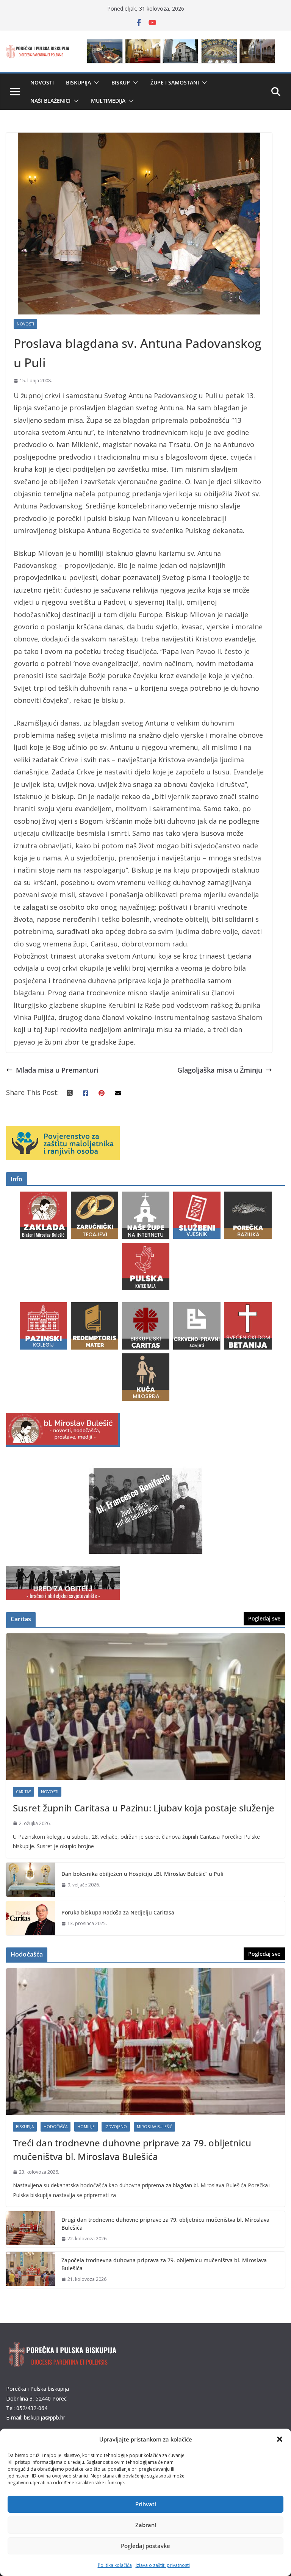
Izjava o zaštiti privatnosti (163, 2565)
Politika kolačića (115, 2565)
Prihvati (146, 2504)
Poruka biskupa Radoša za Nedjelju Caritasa (118, 1912)
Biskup (121, 82)
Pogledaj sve (264, 1618)
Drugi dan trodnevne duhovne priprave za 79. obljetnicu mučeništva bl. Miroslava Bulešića (165, 2224)
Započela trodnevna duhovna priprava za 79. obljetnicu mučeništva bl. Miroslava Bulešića (164, 2264)
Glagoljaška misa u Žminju (220, 1070)
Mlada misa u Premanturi (57, 1070)
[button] (280, 2439)
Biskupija (78, 82)
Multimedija (108, 101)
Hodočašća (56, 2127)
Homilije (86, 2127)
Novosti (42, 82)
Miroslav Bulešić (154, 2127)
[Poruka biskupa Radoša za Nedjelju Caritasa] (31, 1918)
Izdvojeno (116, 2127)
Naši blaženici (50, 101)
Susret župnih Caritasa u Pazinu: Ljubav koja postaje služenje (144, 1808)
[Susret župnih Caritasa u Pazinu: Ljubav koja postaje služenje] (145, 1707)
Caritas (23, 1792)
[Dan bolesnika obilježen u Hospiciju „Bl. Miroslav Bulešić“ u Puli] (31, 1880)
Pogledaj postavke (145, 2546)
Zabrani (146, 2525)
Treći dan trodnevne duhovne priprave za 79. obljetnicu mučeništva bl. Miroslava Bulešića (132, 2150)
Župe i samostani (175, 82)
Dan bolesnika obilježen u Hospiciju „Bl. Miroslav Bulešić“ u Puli (142, 1874)
